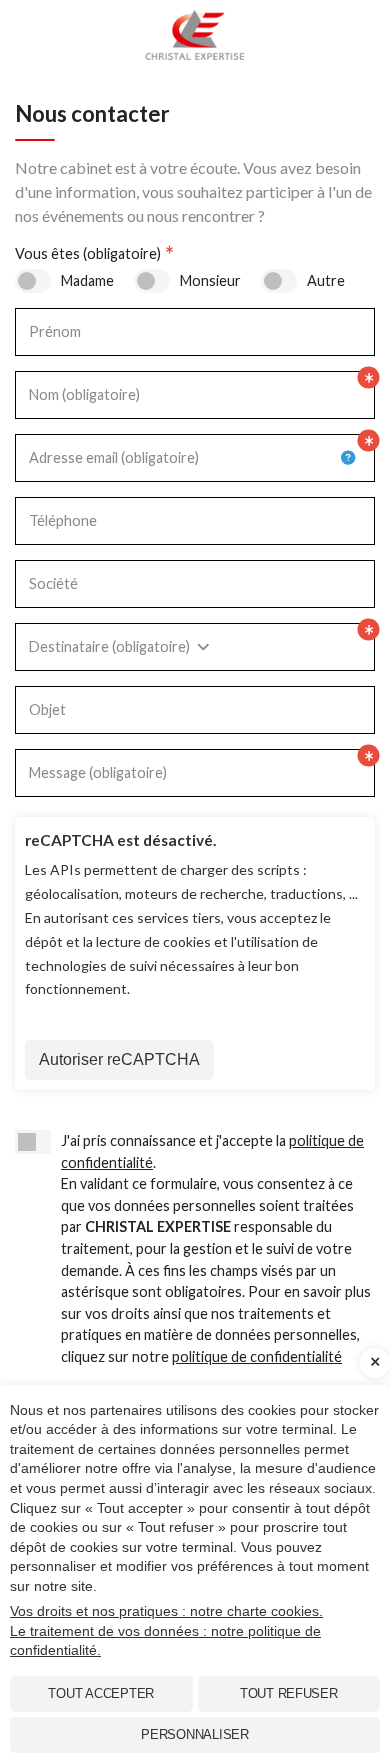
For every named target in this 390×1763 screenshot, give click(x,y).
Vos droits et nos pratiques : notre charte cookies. (166, 1611)
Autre (326, 280)
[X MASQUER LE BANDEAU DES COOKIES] (375, 1363)
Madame (87, 280)
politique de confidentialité (257, 1356)
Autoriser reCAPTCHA (119, 1059)
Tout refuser (289, 1693)
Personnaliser (195, 1734)
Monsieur (210, 280)
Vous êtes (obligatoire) (88, 253)
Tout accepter (101, 1693)
